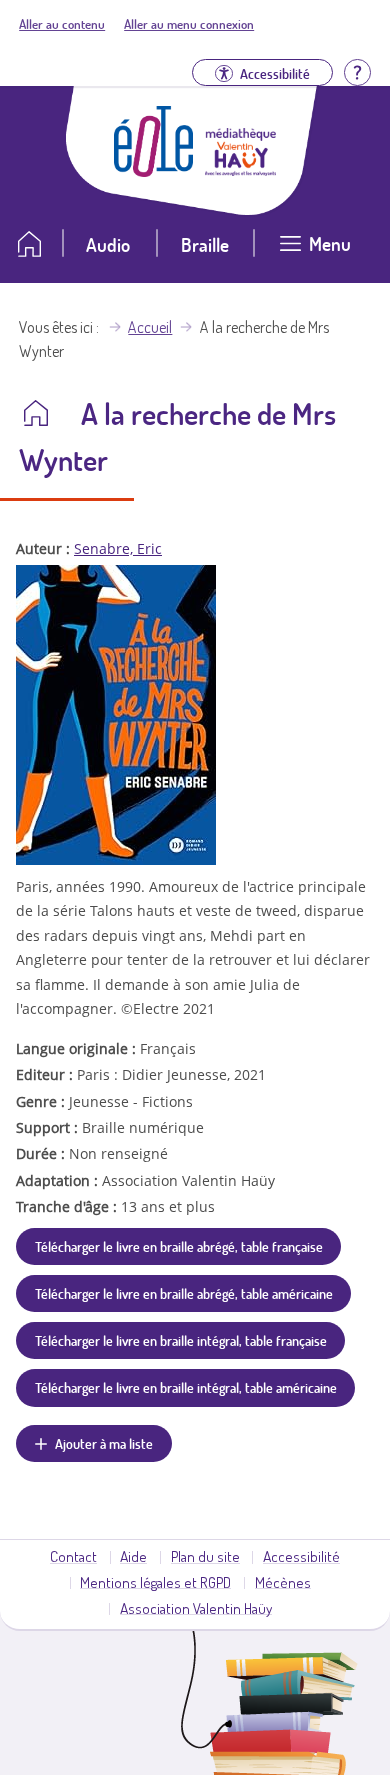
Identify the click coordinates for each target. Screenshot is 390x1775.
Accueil (150, 327)
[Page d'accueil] (154, 171)
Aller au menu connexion (189, 24)
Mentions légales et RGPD (155, 1582)
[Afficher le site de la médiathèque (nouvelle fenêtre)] (241, 170)
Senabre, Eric (118, 548)
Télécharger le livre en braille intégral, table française (181, 1340)
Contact (73, 1556)
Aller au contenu (62, 24)
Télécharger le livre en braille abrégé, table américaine (184, 1293)
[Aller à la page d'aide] (357, 70)
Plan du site (205, 1556)
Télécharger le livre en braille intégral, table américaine (186, 1387)
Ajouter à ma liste (104, 1443)
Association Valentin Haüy (196, 1608)
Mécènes (283, 1582)
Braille (205, 244)
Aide (133, 1556)
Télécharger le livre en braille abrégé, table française (179, 1246)
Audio (108, 244)
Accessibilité (301, 1556)
